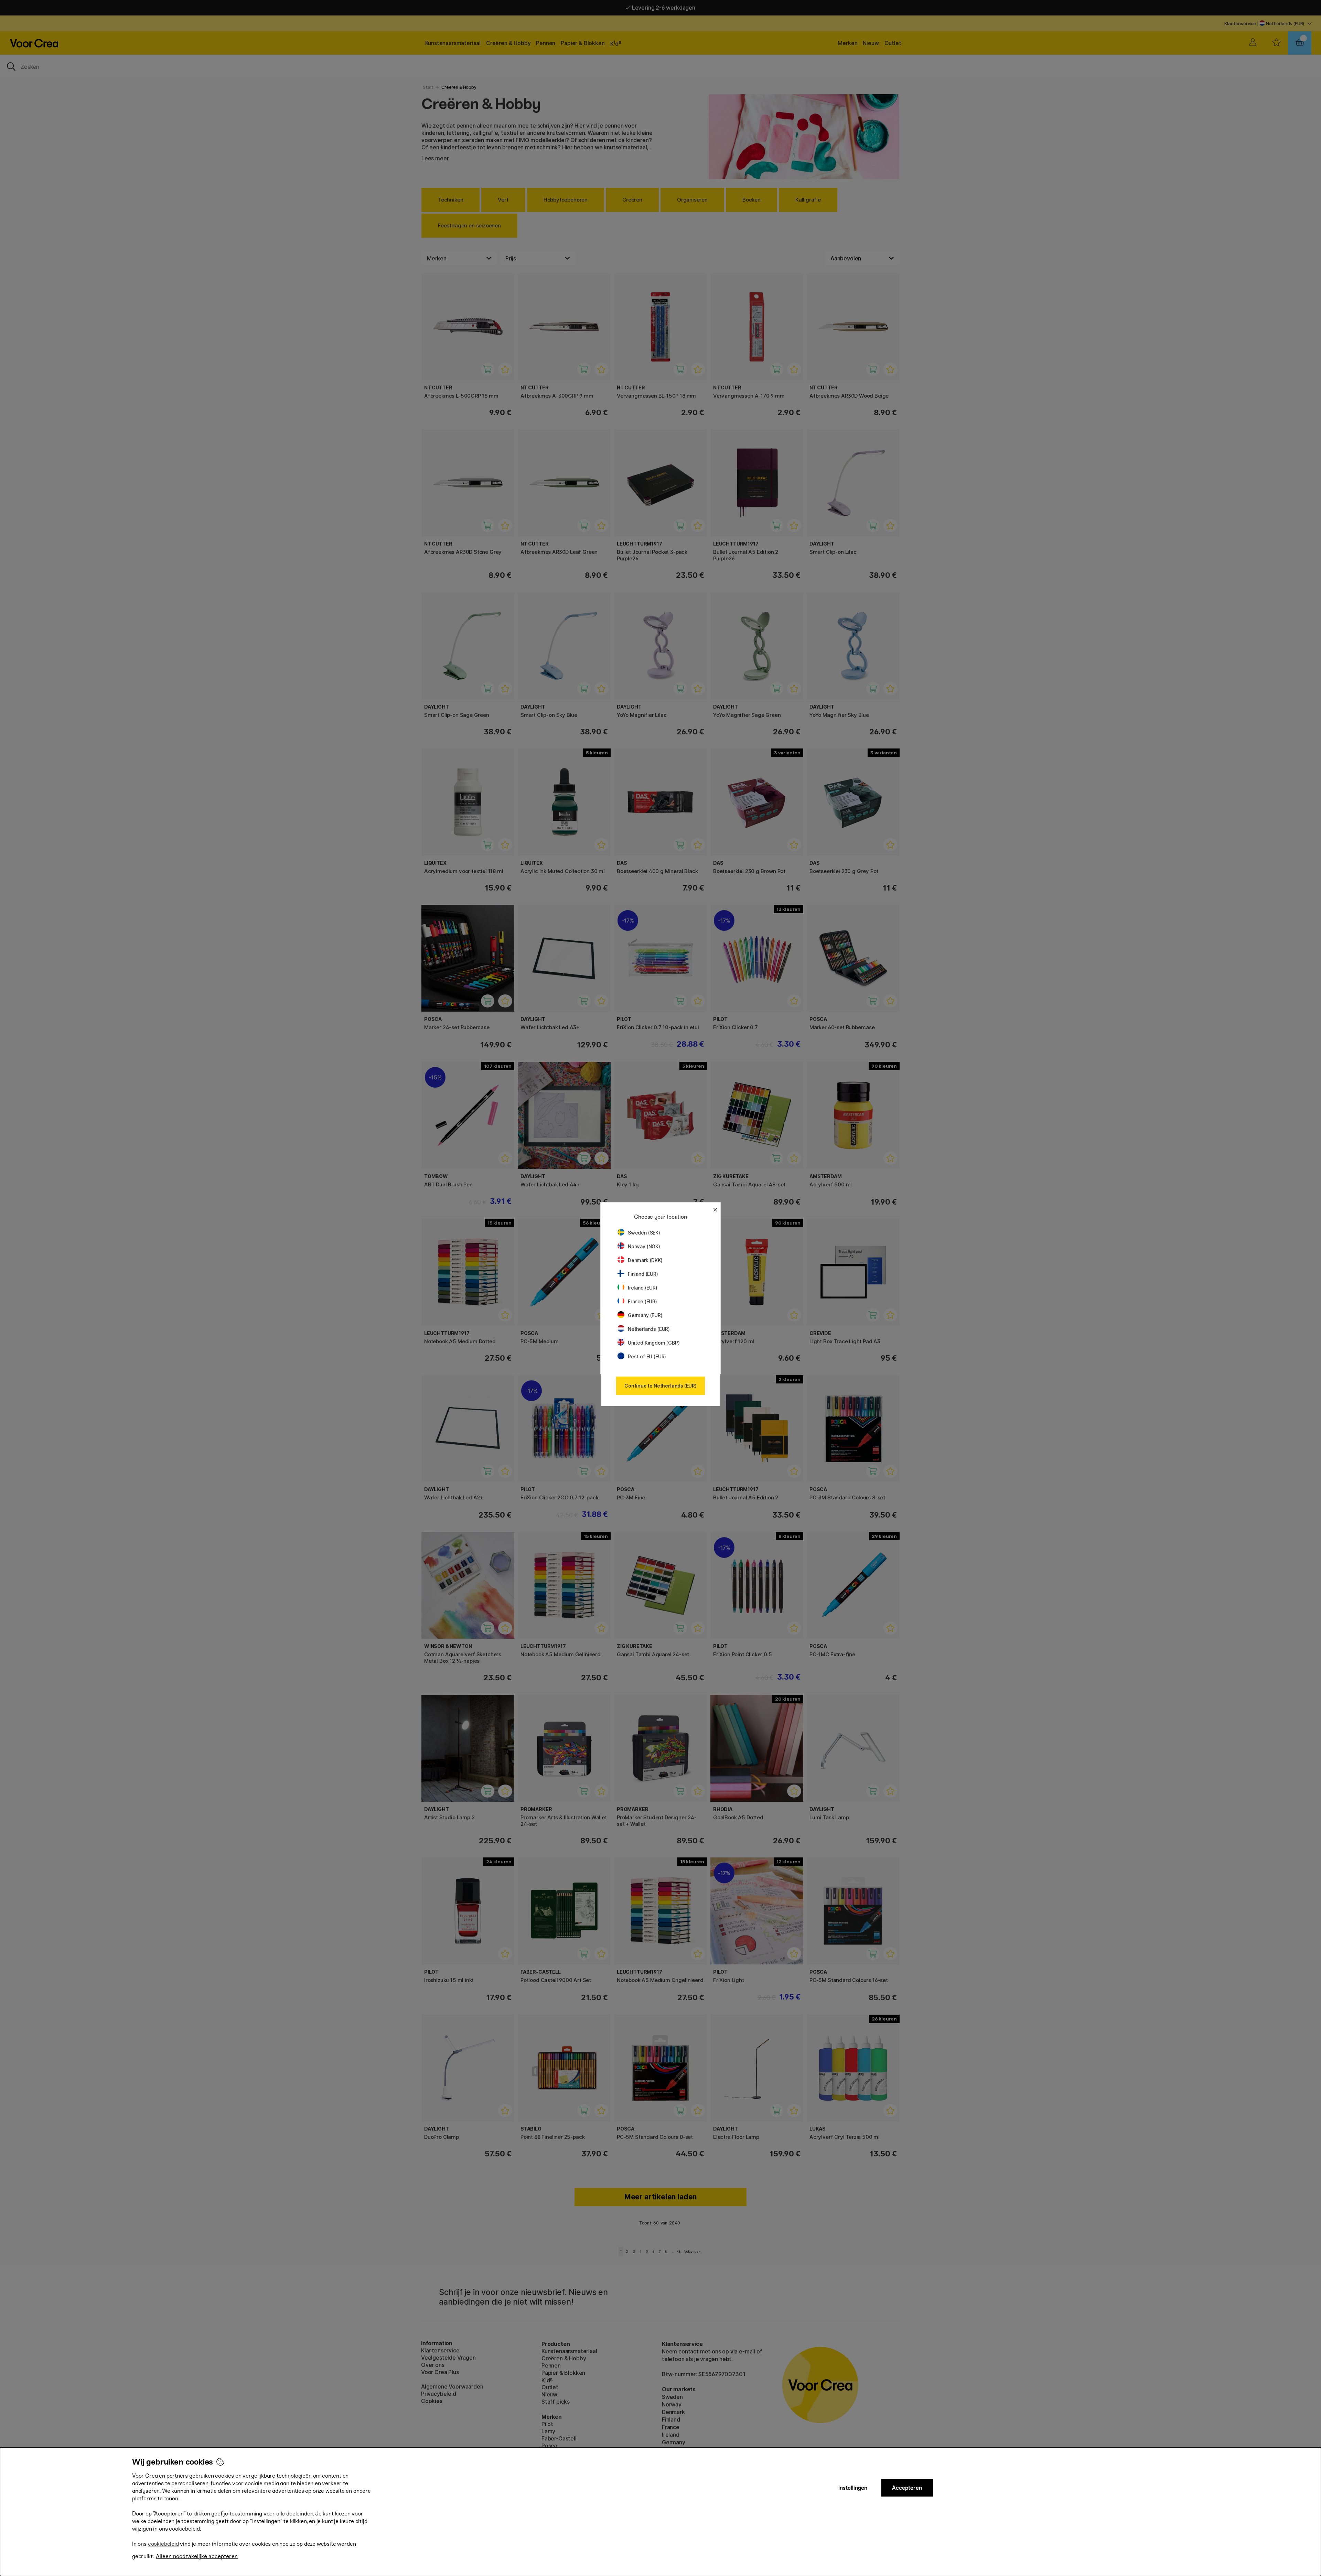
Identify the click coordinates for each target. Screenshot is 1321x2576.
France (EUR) (642, 1301)
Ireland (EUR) (643, 1288)
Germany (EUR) (645, 1315)
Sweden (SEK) (644, 1233)
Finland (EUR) (643, 1274)
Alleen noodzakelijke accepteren (197, 2556)
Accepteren (907, 2488)
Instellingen (853, 2488)
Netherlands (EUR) (649, 1329)
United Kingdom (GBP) (654, 1343)
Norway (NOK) (644, 1246)
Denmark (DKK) (645, 1260)
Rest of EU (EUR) (647, 1356)
